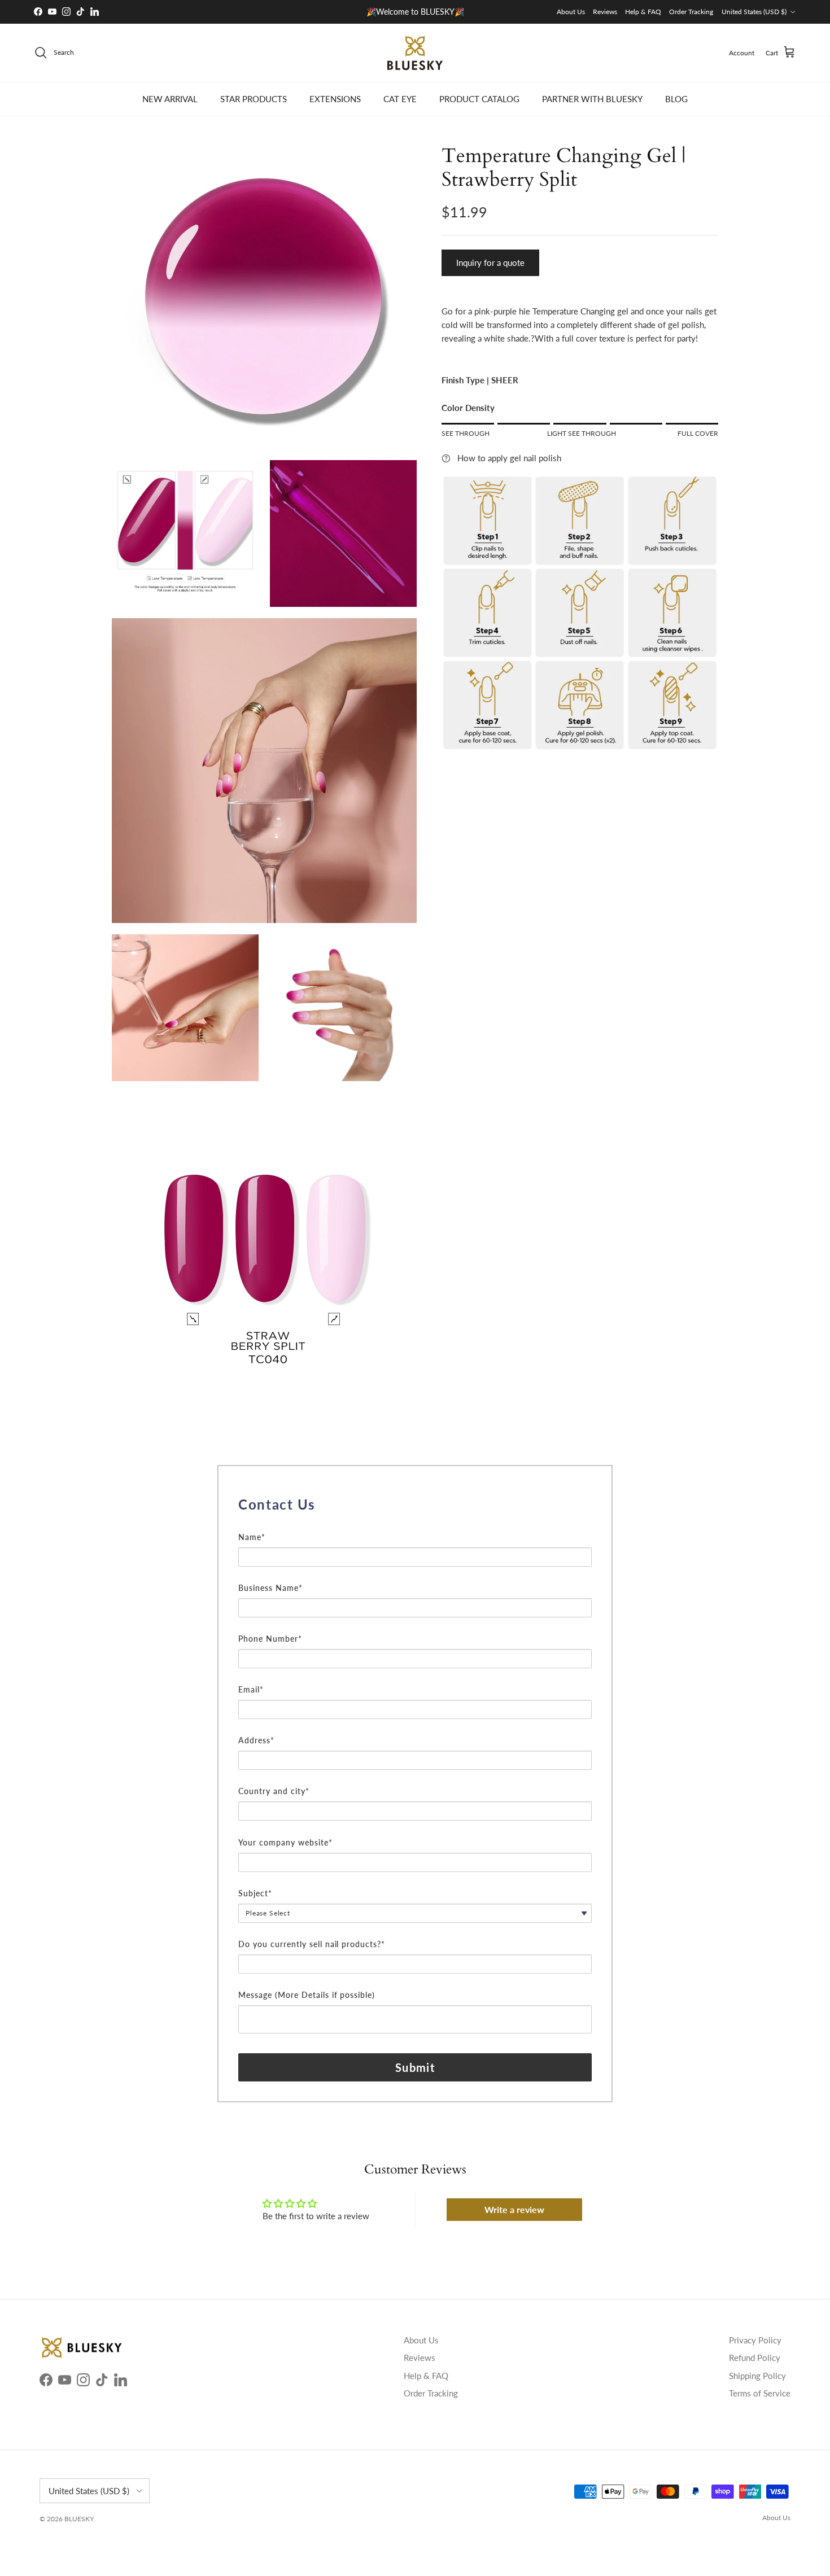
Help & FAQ (643, 12)
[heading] (415, 1505)
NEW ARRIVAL (170, 99)
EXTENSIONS (335, 99)
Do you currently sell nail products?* (312, 1944)
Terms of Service (760, 2393)
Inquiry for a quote (490, 263)
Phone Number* (270, 1639)
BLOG (676, 99)
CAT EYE (400, 99)
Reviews (605, 12)
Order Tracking (691, 12)
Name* (252, 1537)
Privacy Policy (755, 2340)
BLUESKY (79, 2519)
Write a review (514, 2209)
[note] (415, 1524)
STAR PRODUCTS (254, 99)
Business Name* (270, 1588)
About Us (571, 12)
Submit (415, 2067)
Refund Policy (755, 2358)
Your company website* (285, 1842)
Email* (251, 1689)
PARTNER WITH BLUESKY (592, 99)
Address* (256, 1740)
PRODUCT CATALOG (479, 99)
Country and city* (274, 1791)
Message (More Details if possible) (307, 1995)
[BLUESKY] (415, 53)
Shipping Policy (757, 2376)
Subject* (255, 1893)
